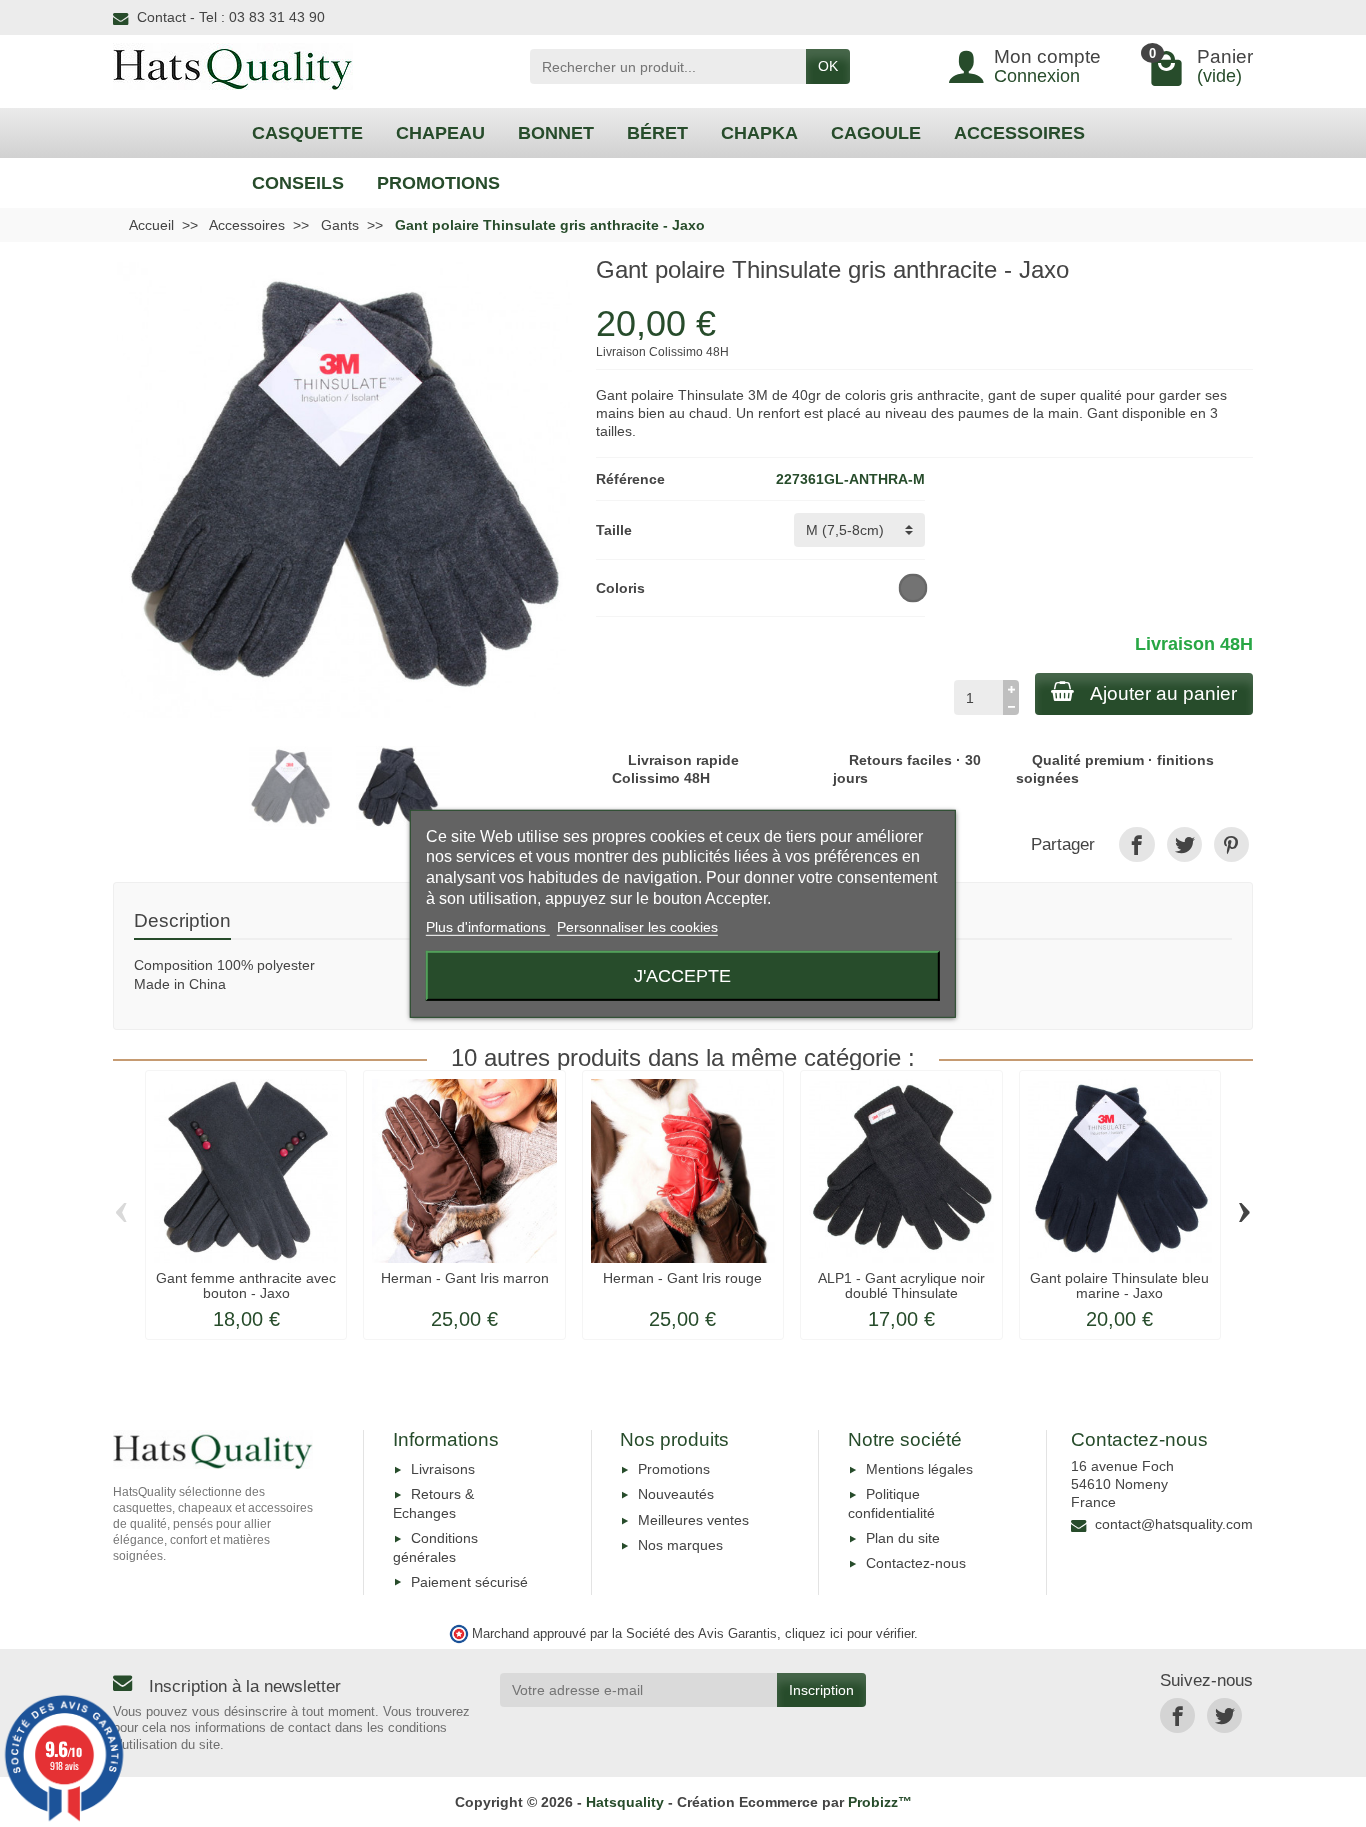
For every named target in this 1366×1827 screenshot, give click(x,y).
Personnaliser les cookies (637, 927)
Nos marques (680, 1545)
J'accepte (682, 975)
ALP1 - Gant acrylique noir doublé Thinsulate (901, 1285)
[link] (1136, 844)
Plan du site (903, 1538)
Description (182, 920)
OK (828, 66)
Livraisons (443, 1469)
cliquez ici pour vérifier (849, 1634)
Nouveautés (676, 1494)
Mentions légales (919, 1469)
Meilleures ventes (693, 1520)
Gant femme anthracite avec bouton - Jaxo (246, 1285)
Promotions (674, 1469)
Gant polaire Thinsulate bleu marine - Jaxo (1119, 1285)
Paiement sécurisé (469, 1582)
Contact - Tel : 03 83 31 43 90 (231, 17)
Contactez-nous (916, 1563)
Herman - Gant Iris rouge (682, 1278)
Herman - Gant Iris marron (465, 1278)
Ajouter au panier (1163, 693)
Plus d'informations (488, 927)
